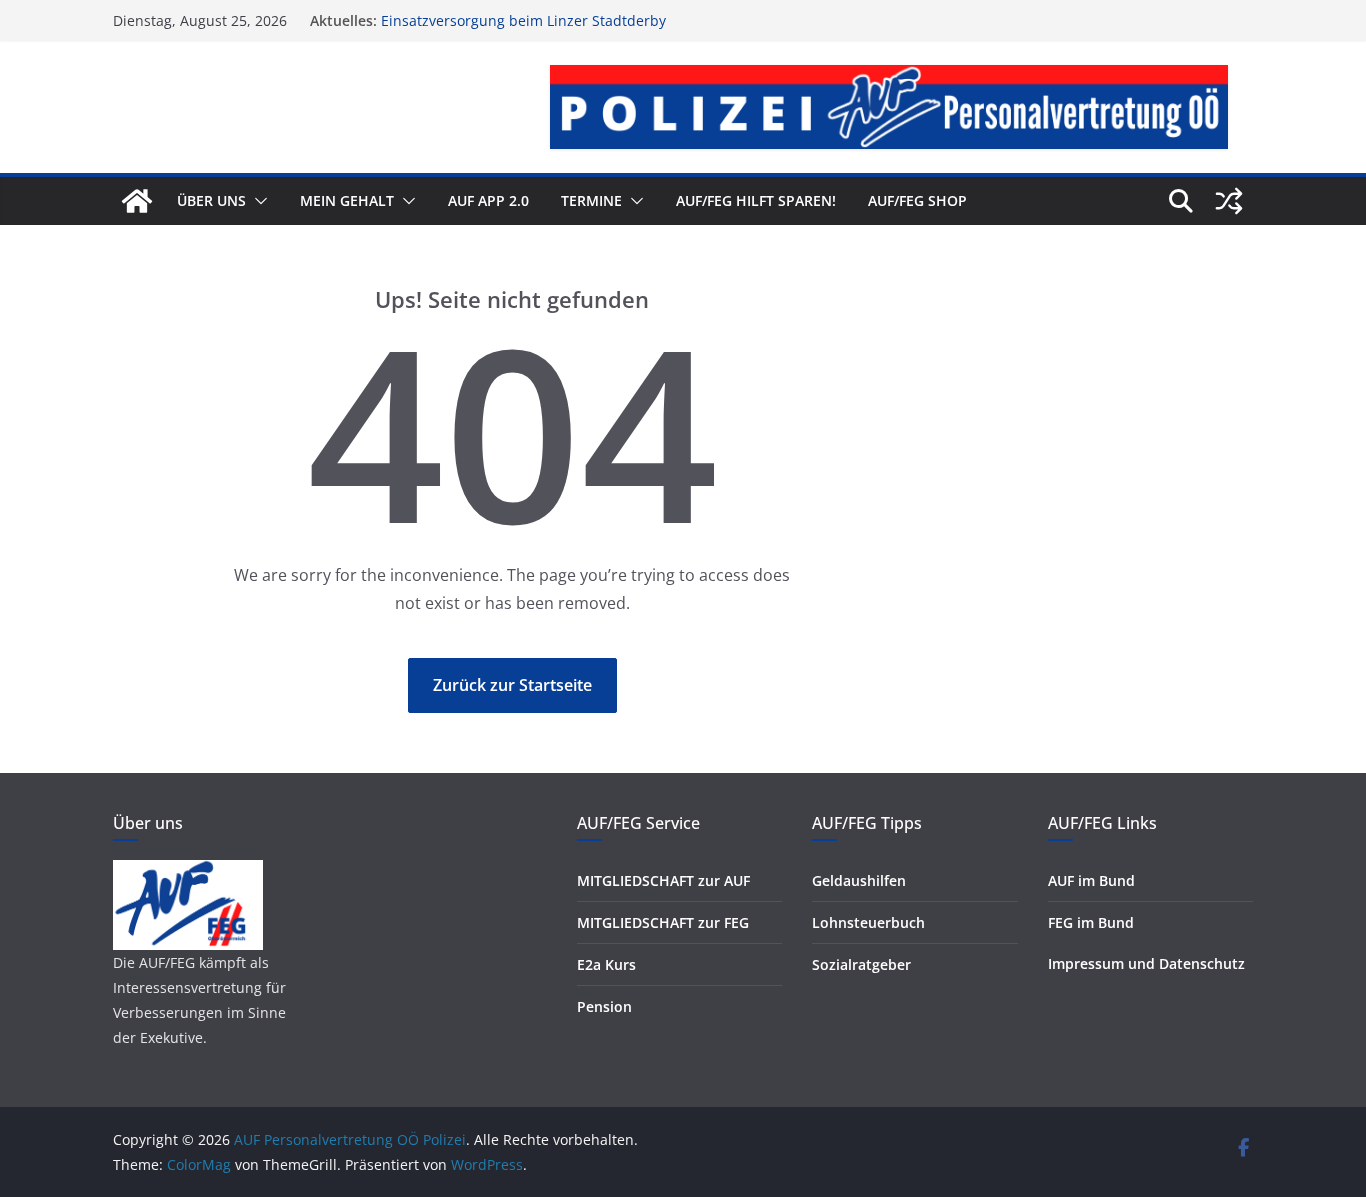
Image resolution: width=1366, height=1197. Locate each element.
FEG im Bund (1091, 922)
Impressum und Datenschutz (1146, 963)
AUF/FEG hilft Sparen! (756, 200)
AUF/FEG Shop (917, 200)
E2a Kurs (606, 964)
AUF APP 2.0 (488, 200)
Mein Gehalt (347, 200)
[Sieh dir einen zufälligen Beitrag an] (1229, 201)
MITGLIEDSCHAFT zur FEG (663, 922)
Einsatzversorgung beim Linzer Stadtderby (523, 24)
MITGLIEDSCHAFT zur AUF (663, 880)
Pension (604, 1006)
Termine (591, 200)
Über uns (211, 200)
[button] (257, 201)
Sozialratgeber (861, 964)
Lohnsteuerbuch (868, 922)
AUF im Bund (1091, 880)
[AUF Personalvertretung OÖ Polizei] (137, 201)
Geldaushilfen (859, 880)
